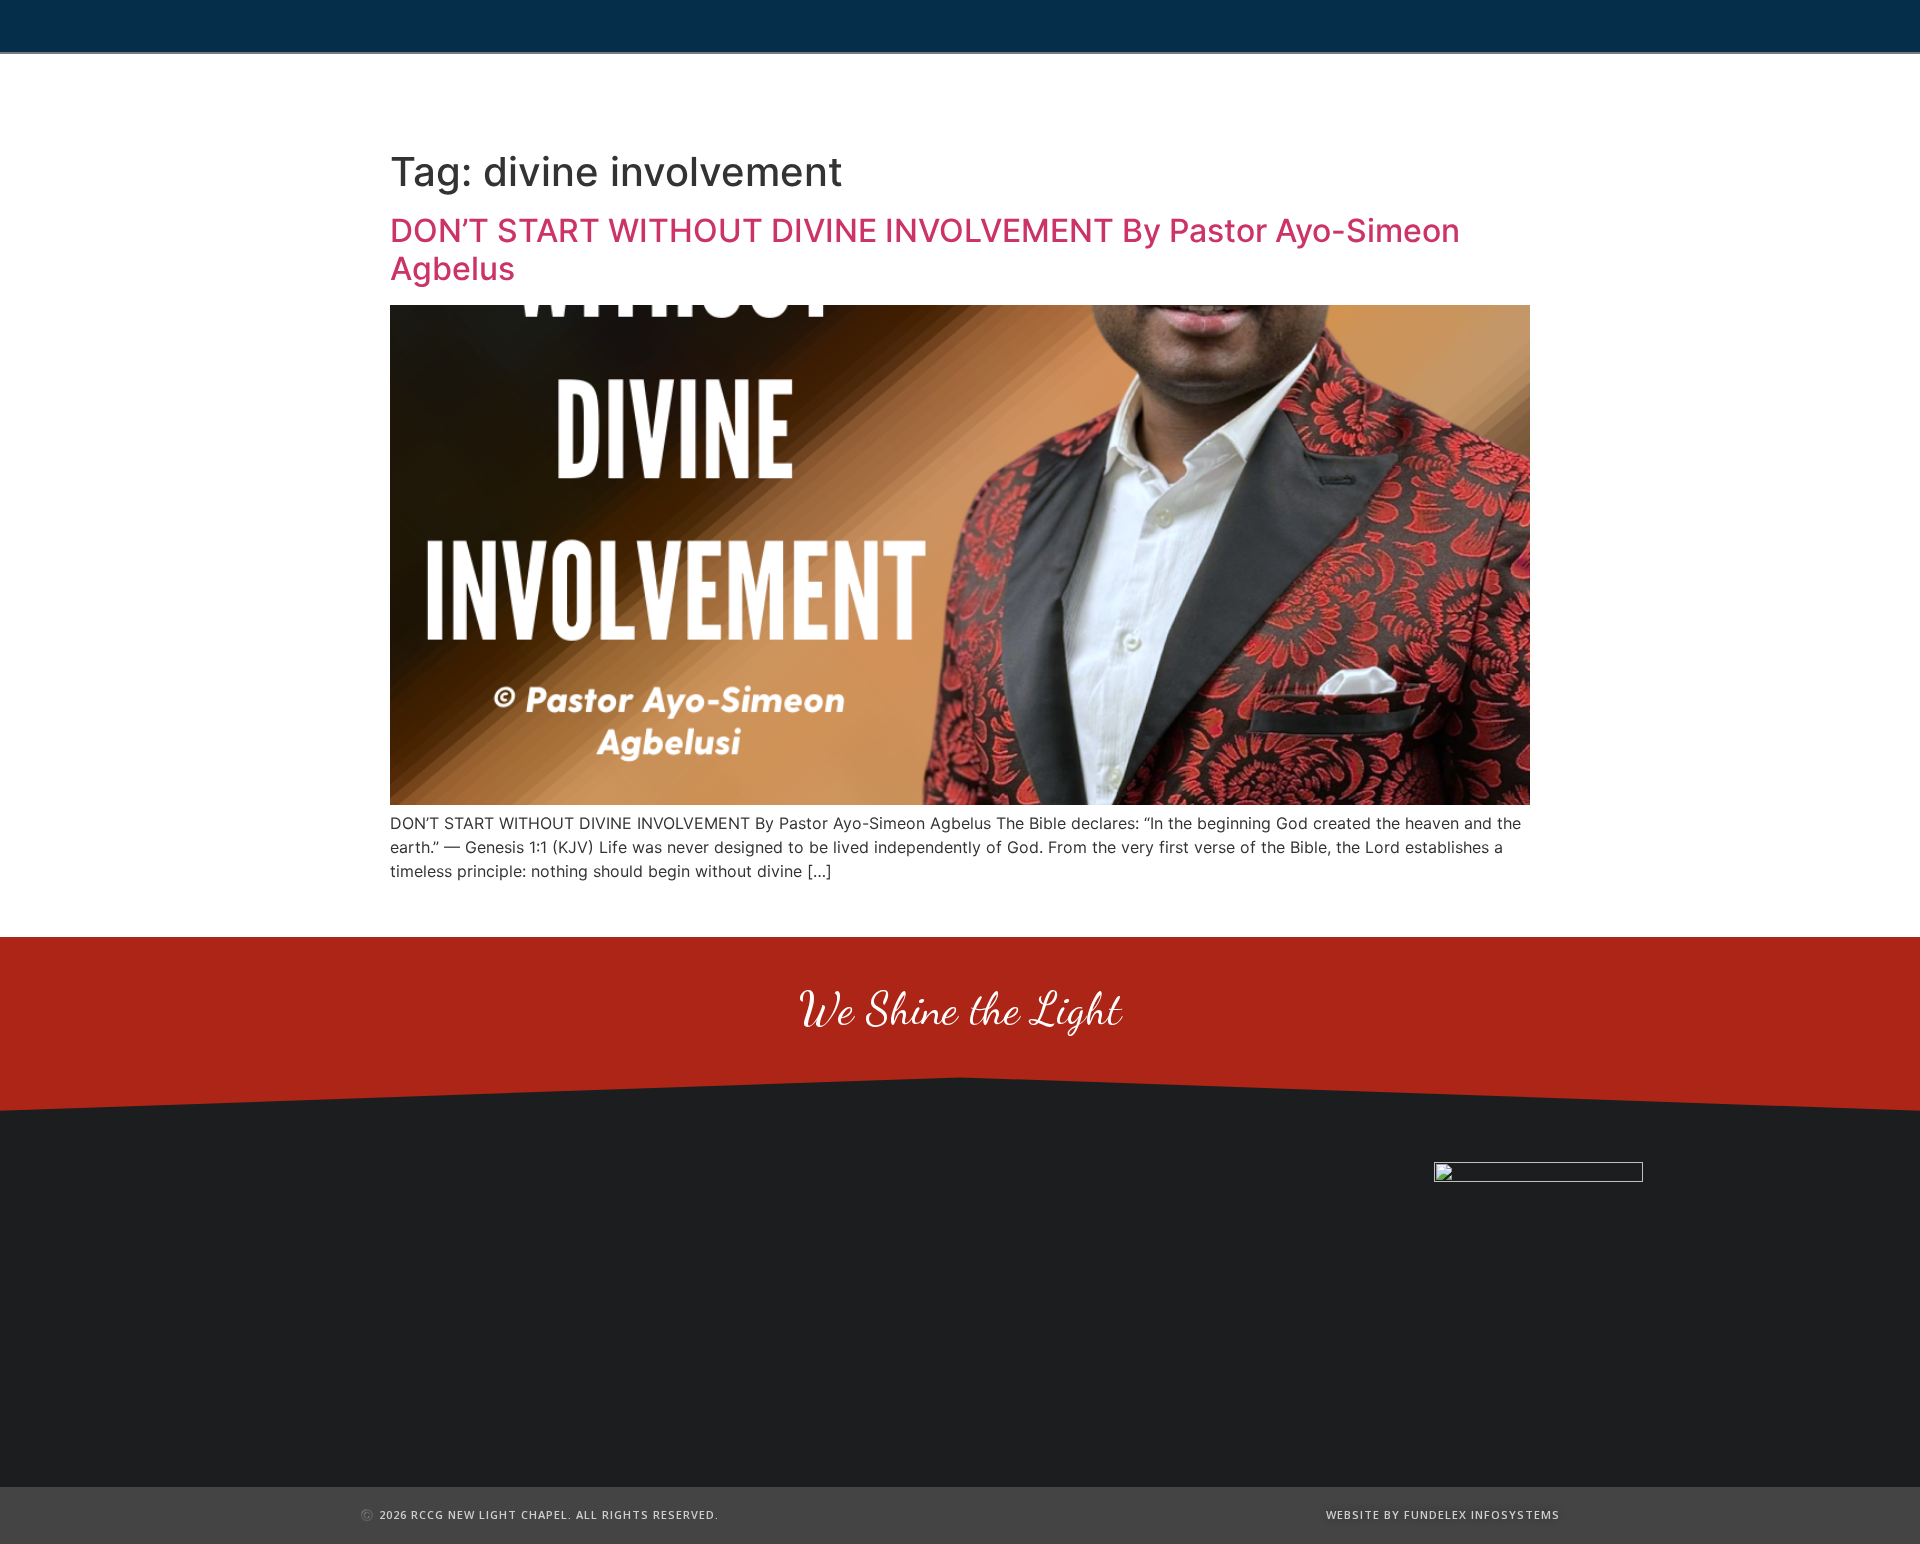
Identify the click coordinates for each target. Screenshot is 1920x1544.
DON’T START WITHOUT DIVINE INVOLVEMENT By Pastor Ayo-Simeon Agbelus (925, 249)
